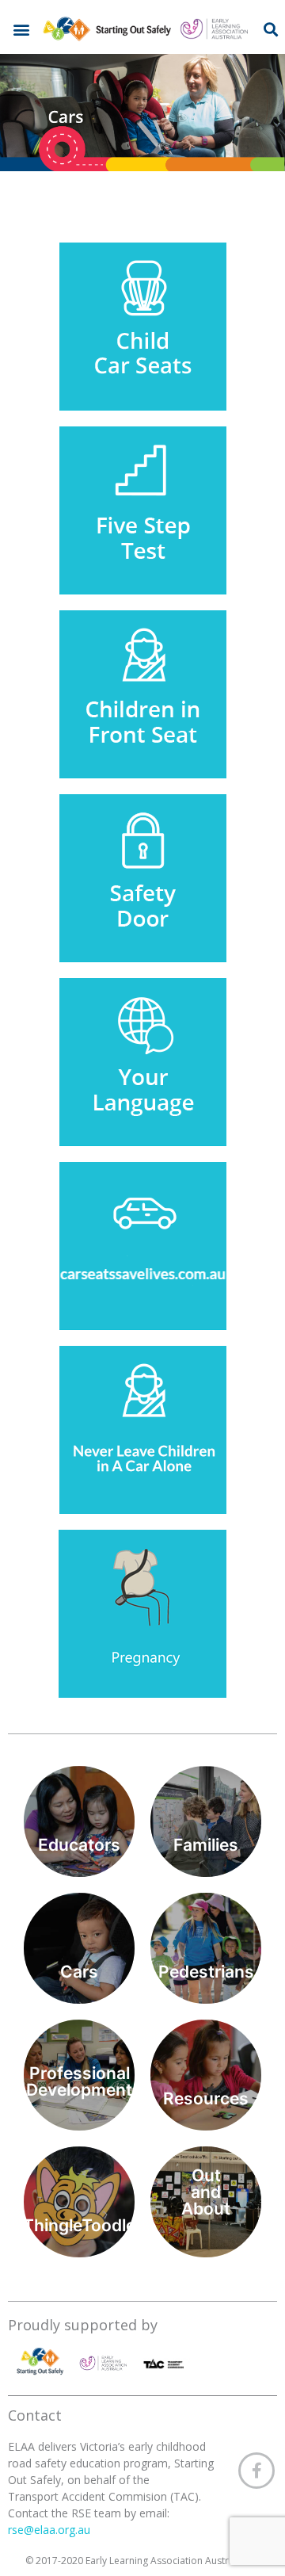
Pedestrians (206, 1972)
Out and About (206, 2192)
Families (206, 1845)
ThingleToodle (79, 2225)
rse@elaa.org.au (51, 2530)
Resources (206, 2098)
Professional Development (79, 2081)
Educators (79, 1845)
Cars (79, 1972)
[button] (22, 29)
